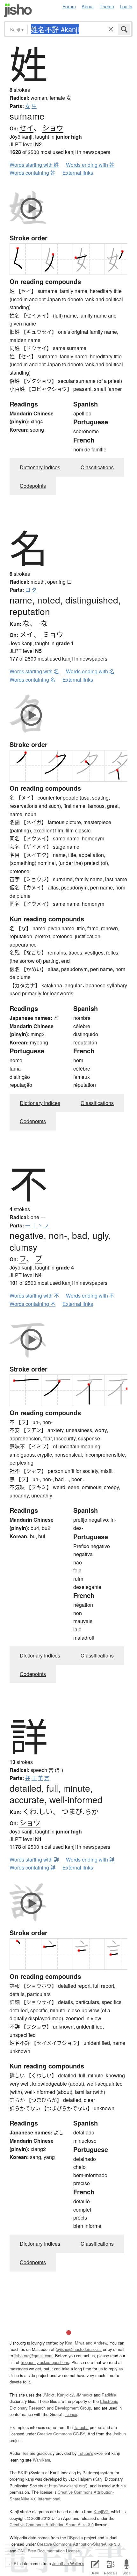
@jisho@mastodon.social (79, 2349)
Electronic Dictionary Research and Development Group (64, 2404)
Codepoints (33, 486)
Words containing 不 (32, 1304)
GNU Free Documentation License (49, 2551)
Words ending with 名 (90, 671)
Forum (69, 6)
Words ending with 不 (90, 1295)
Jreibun (119, 2434)
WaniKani (41, 2460)
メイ (26, 634)
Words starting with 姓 (34, 165)
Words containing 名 (32, 680)
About (88, 6)
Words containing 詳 (32, 1867)
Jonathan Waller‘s (68, 2563)
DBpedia (75, 2538)
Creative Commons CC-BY (61, 2434)
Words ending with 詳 (90, 1859)
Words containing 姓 (32, 173)
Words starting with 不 (34, 1295)
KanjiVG (101, 2511)
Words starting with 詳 (34, 1859)
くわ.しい (38, 1811)
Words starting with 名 (34, 671)
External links (78, 173)
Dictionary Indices (40, 467)
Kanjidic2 (65, 2395)
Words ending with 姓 (90, 165)
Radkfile (109, 2395)
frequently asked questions (45, 2362)
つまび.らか (80, 1811)
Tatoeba (81, 2427)
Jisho (18, 10)
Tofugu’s (85, 2453)
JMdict (49, 2395)
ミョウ (53, 634)
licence (71, 2414)
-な (43, 623)
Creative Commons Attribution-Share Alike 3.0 (52, 2525)
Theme (107, 6)
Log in (126, 6)
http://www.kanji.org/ (68, 2486)
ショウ (53, 127)
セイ (26, 127)
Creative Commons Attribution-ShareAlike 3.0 (78, 2544)
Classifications (97, 467)
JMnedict (84, 2395)
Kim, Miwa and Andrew (86, 2343)
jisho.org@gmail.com (33, 2356)
